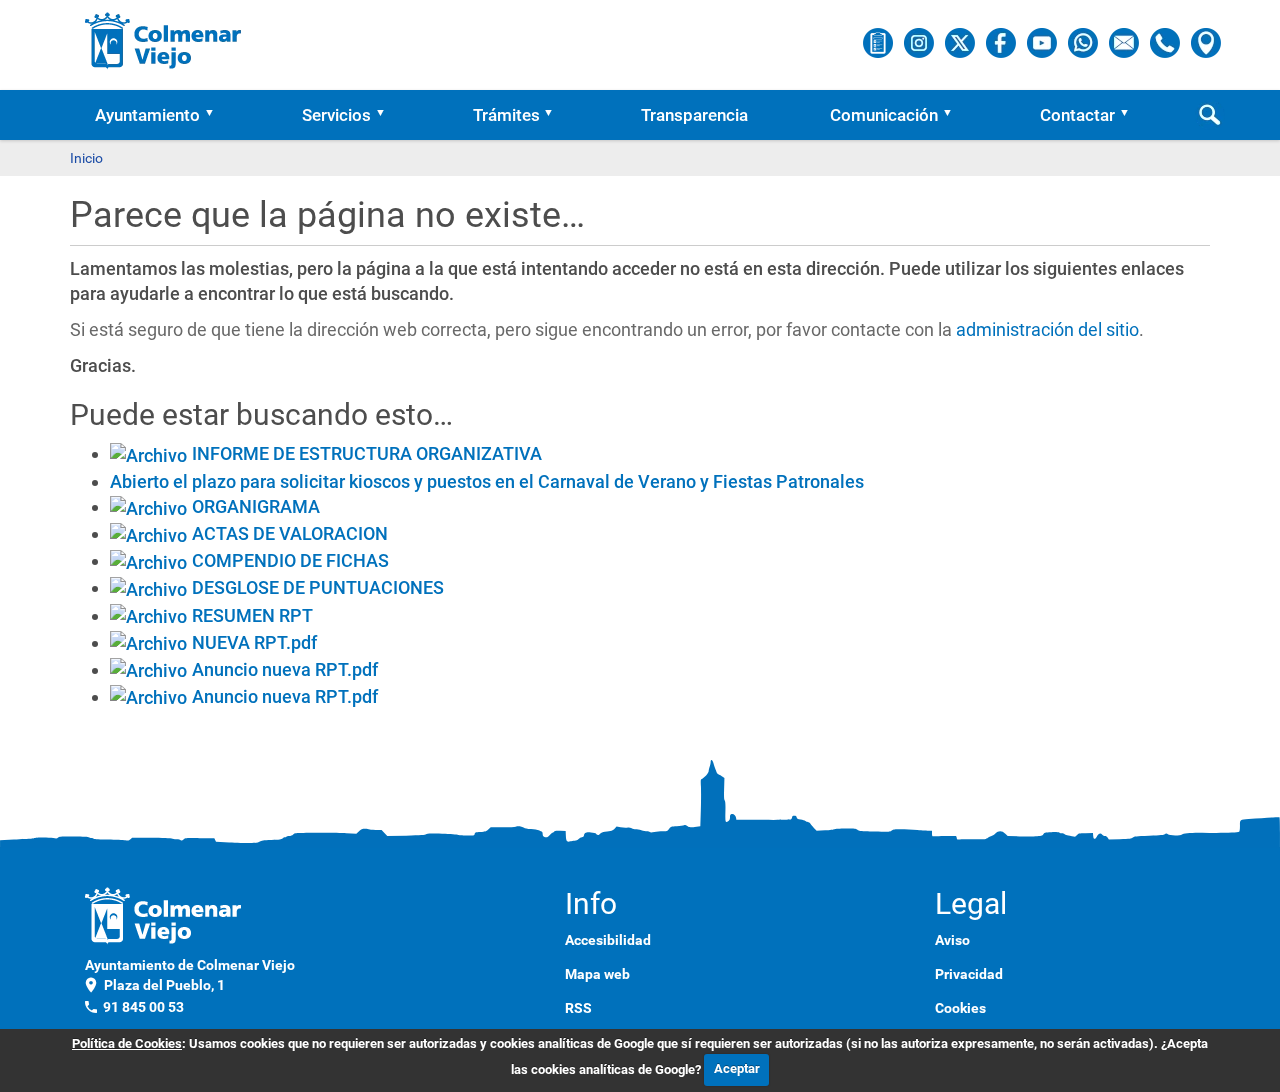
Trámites (506, 115)
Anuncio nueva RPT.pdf (285, 669)
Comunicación (884, 115)
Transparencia (694, 115)
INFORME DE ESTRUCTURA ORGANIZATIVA (367, 453)
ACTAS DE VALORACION (290, 533)
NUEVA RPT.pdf (254, 642)
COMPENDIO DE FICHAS (290, 560)
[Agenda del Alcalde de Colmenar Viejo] (879, 42)
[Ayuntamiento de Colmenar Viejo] (163, 40)
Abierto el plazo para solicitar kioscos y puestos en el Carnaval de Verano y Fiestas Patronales (487, 481)
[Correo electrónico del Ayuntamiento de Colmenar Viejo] (1125, 42)
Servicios (336, 115)
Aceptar (737, 1068)
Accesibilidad (608, 940)
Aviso (952, 940)
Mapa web (597, 974)
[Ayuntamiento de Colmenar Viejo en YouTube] (1043, 42)
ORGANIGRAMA (256, 506)
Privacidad (969, 974)
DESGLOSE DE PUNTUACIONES (318, 587)
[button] (216, 115)
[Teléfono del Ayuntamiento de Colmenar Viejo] (1166, 42)
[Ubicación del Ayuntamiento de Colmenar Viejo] (1206, 42)
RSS (578, 1008)
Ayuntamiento (147, 115)
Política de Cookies (127, 1043)
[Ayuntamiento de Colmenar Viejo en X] (961, 42)
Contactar (1077, 115)
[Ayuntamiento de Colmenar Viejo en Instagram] (920, 42)
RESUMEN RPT (252, 615)
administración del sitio (1047, 329)
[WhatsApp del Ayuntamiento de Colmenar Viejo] (1084, 42)
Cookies (960, 1008)
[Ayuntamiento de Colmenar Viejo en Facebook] (1002, 42)
